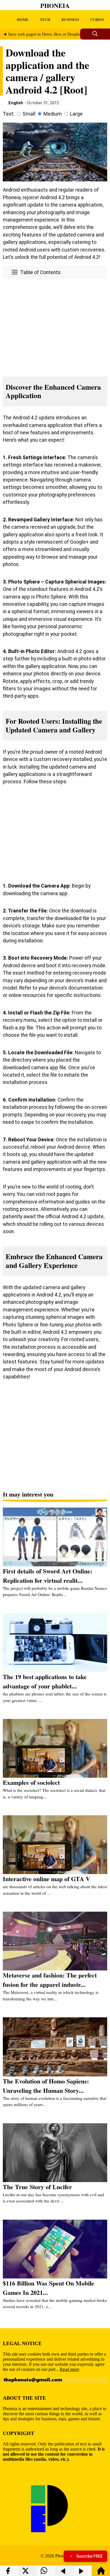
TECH (45, 19)
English (16, 103)
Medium (53, 114)
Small (29, 114)
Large (76, 114)
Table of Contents (40, 272)
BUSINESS (70, 19)
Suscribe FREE (89, 2556)
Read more (70, 2369)
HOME (23, 19)
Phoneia (55, 6)
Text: (9, 114)
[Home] (101, 2573)
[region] (55, 326)
